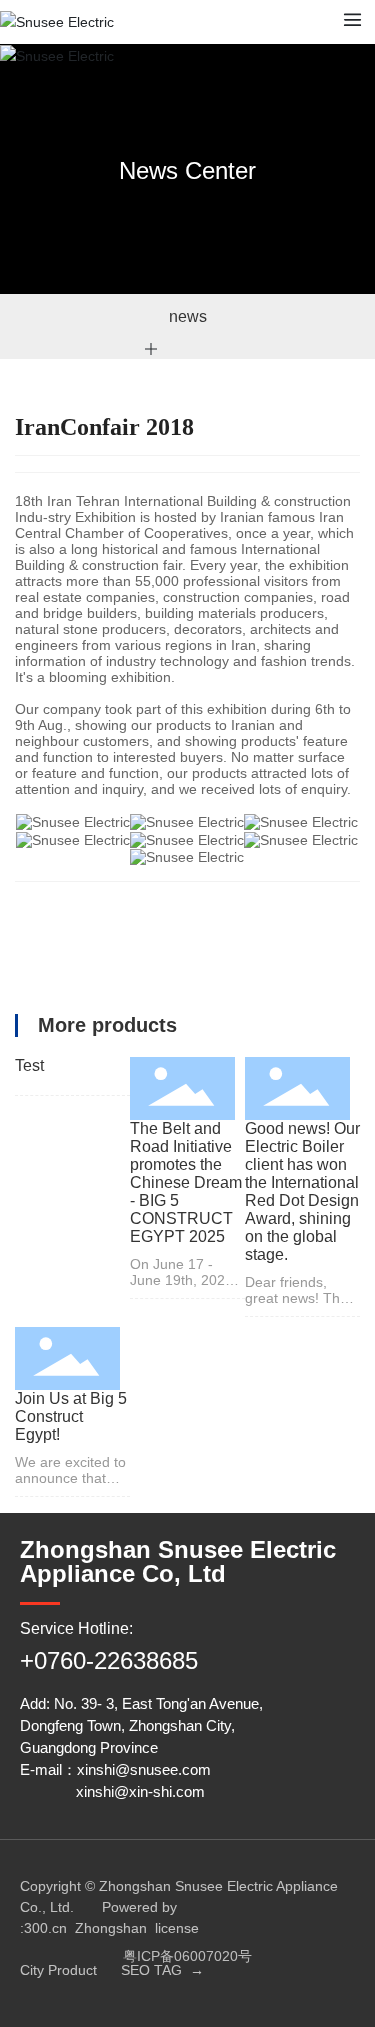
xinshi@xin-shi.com (140, 1791)
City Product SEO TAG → (112, 1970)
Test (29, 1065)
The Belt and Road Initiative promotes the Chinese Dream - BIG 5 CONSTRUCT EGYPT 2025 (186, 1182)
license (177, 1928)
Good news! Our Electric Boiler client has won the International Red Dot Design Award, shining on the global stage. (302, 1191)
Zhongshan (111, 1928)
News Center (187, 170)
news (188, 316)
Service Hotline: (76, 1628)
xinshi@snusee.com (144, 1769)
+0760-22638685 (109, 1660)
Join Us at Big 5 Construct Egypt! (71, 1416)
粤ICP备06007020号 (187, 1956)
